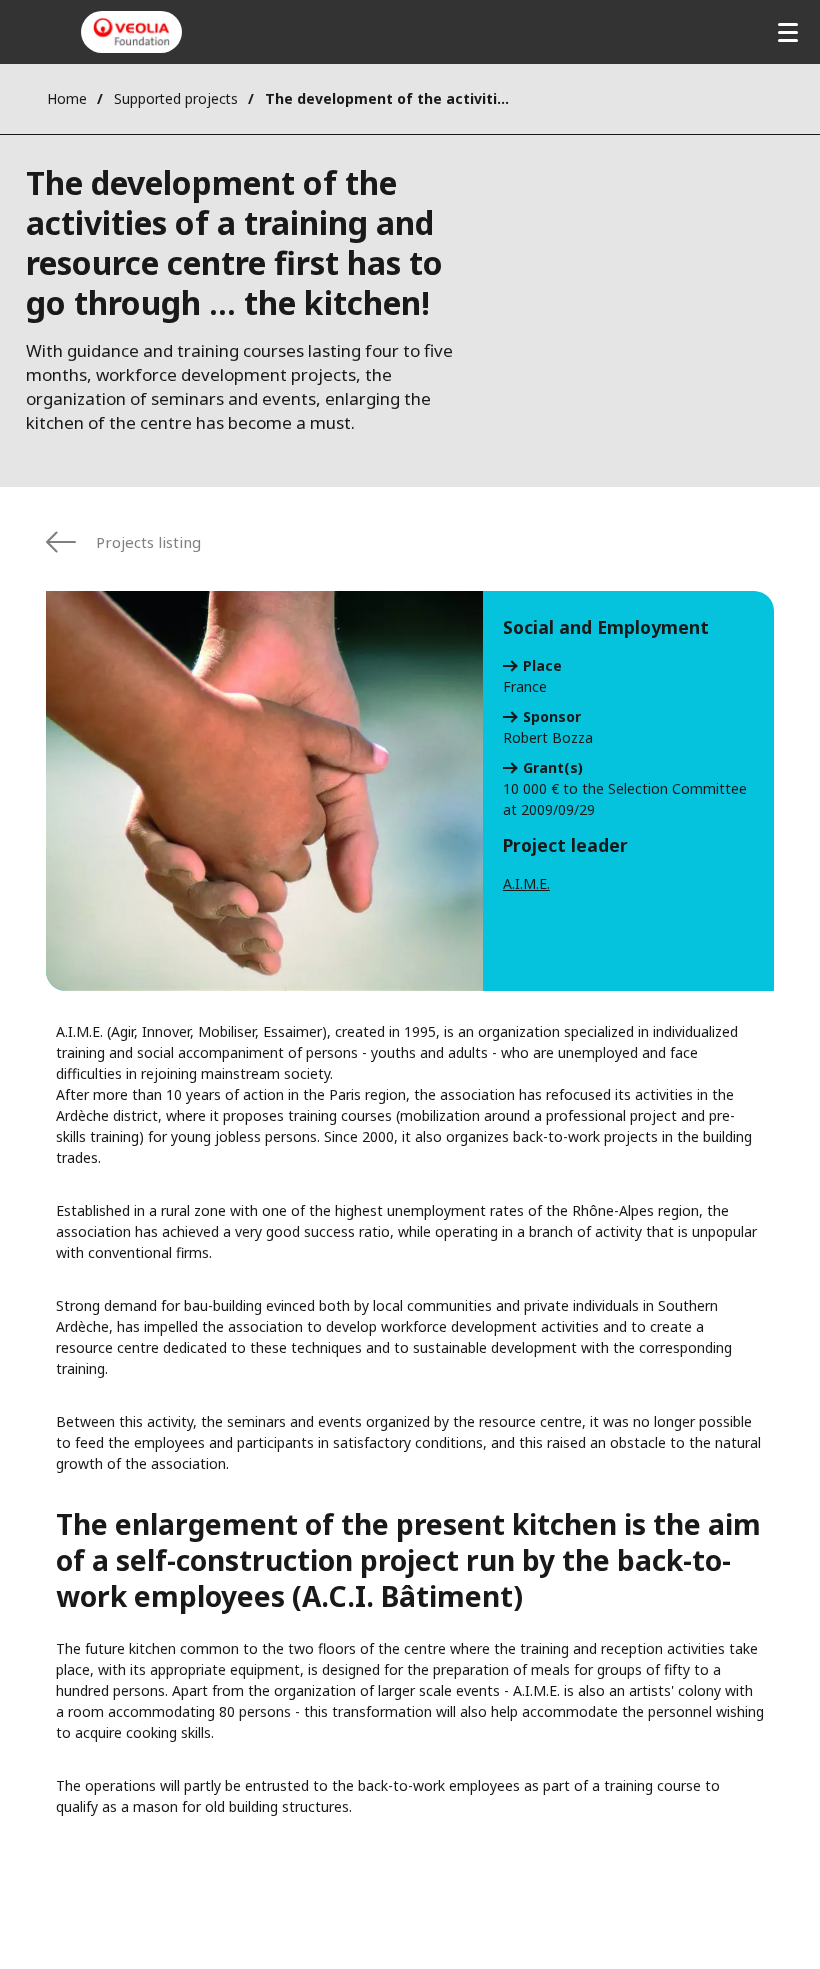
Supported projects (176, 98)
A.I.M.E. (526, 883)
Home (67, 98)
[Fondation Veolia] (131, 32)
